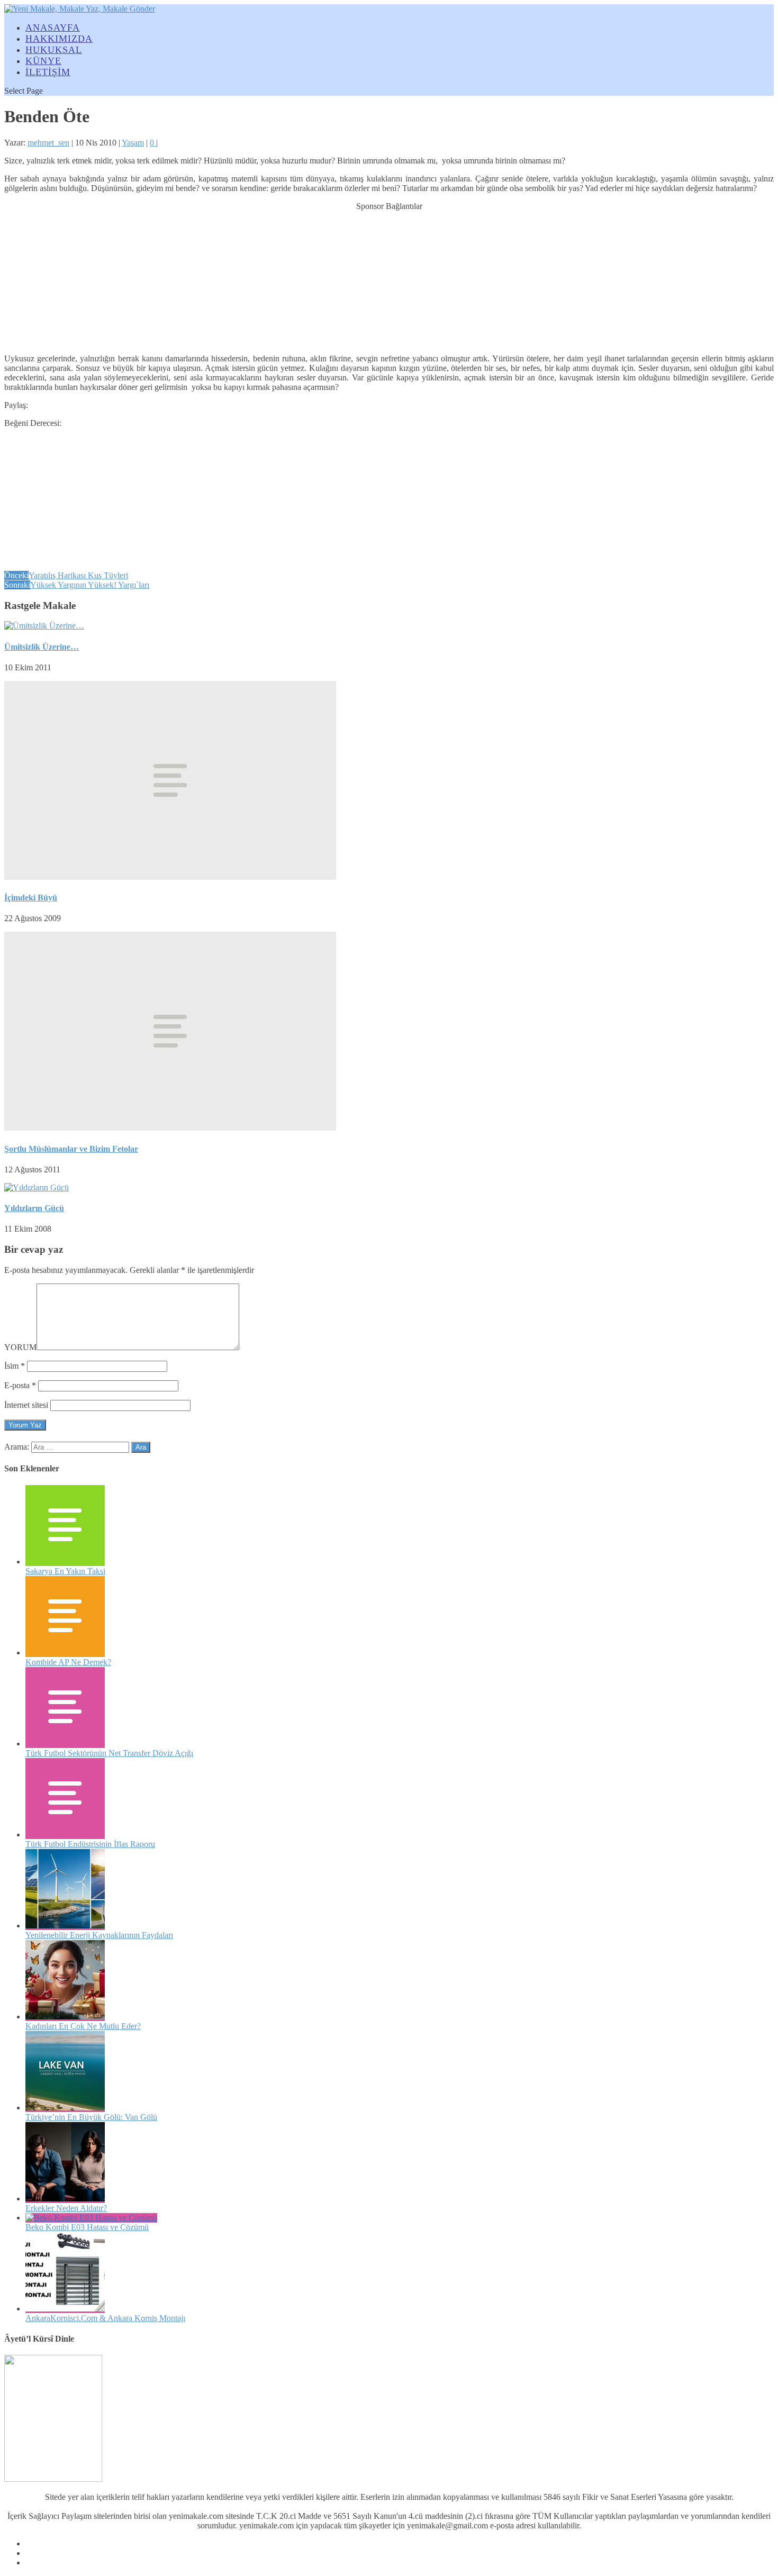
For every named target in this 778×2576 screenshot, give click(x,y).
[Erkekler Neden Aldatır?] (65, 2199)
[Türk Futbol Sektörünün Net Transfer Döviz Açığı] (65, 1744)
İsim (15, 1366)
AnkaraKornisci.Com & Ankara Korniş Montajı (105, 2318)
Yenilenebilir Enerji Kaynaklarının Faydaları (99, 1935)
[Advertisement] (389, 277)
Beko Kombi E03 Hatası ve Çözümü (87, 2227)
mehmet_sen (48, 143)
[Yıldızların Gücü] (37, 1187)
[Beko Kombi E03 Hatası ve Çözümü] (91, 2218)
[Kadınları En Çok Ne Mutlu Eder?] (65, 2017)
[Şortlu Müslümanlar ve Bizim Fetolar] (170, 1128)
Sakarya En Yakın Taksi (65, 1571)
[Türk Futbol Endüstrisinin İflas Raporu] (65, 1835)
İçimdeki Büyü (31, 898)
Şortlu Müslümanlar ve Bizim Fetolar (71, 1149)
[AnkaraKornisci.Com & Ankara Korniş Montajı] (65, 2309)
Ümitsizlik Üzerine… (42, 647)
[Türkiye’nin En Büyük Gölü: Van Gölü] (65, 2108)
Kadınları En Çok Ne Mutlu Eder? (83, 2026)
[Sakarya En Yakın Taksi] (65, 1562)
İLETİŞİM (48, 72)
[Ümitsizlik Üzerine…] (44, 626)
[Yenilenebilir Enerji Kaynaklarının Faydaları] (65, 1926)
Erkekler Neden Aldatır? (66, 2208)
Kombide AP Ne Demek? (68, 1662)
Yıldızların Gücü (34, 1208)
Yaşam (133, 143)
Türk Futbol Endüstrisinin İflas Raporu (90, 1844)
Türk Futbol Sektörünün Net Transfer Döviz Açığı (109, 1753)
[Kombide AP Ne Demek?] (65, 1653)
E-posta (20, 1385)
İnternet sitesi (26, 1405)
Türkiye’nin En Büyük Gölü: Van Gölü (91, 2117)
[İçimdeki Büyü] (170, 877)
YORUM (20, 1347)
